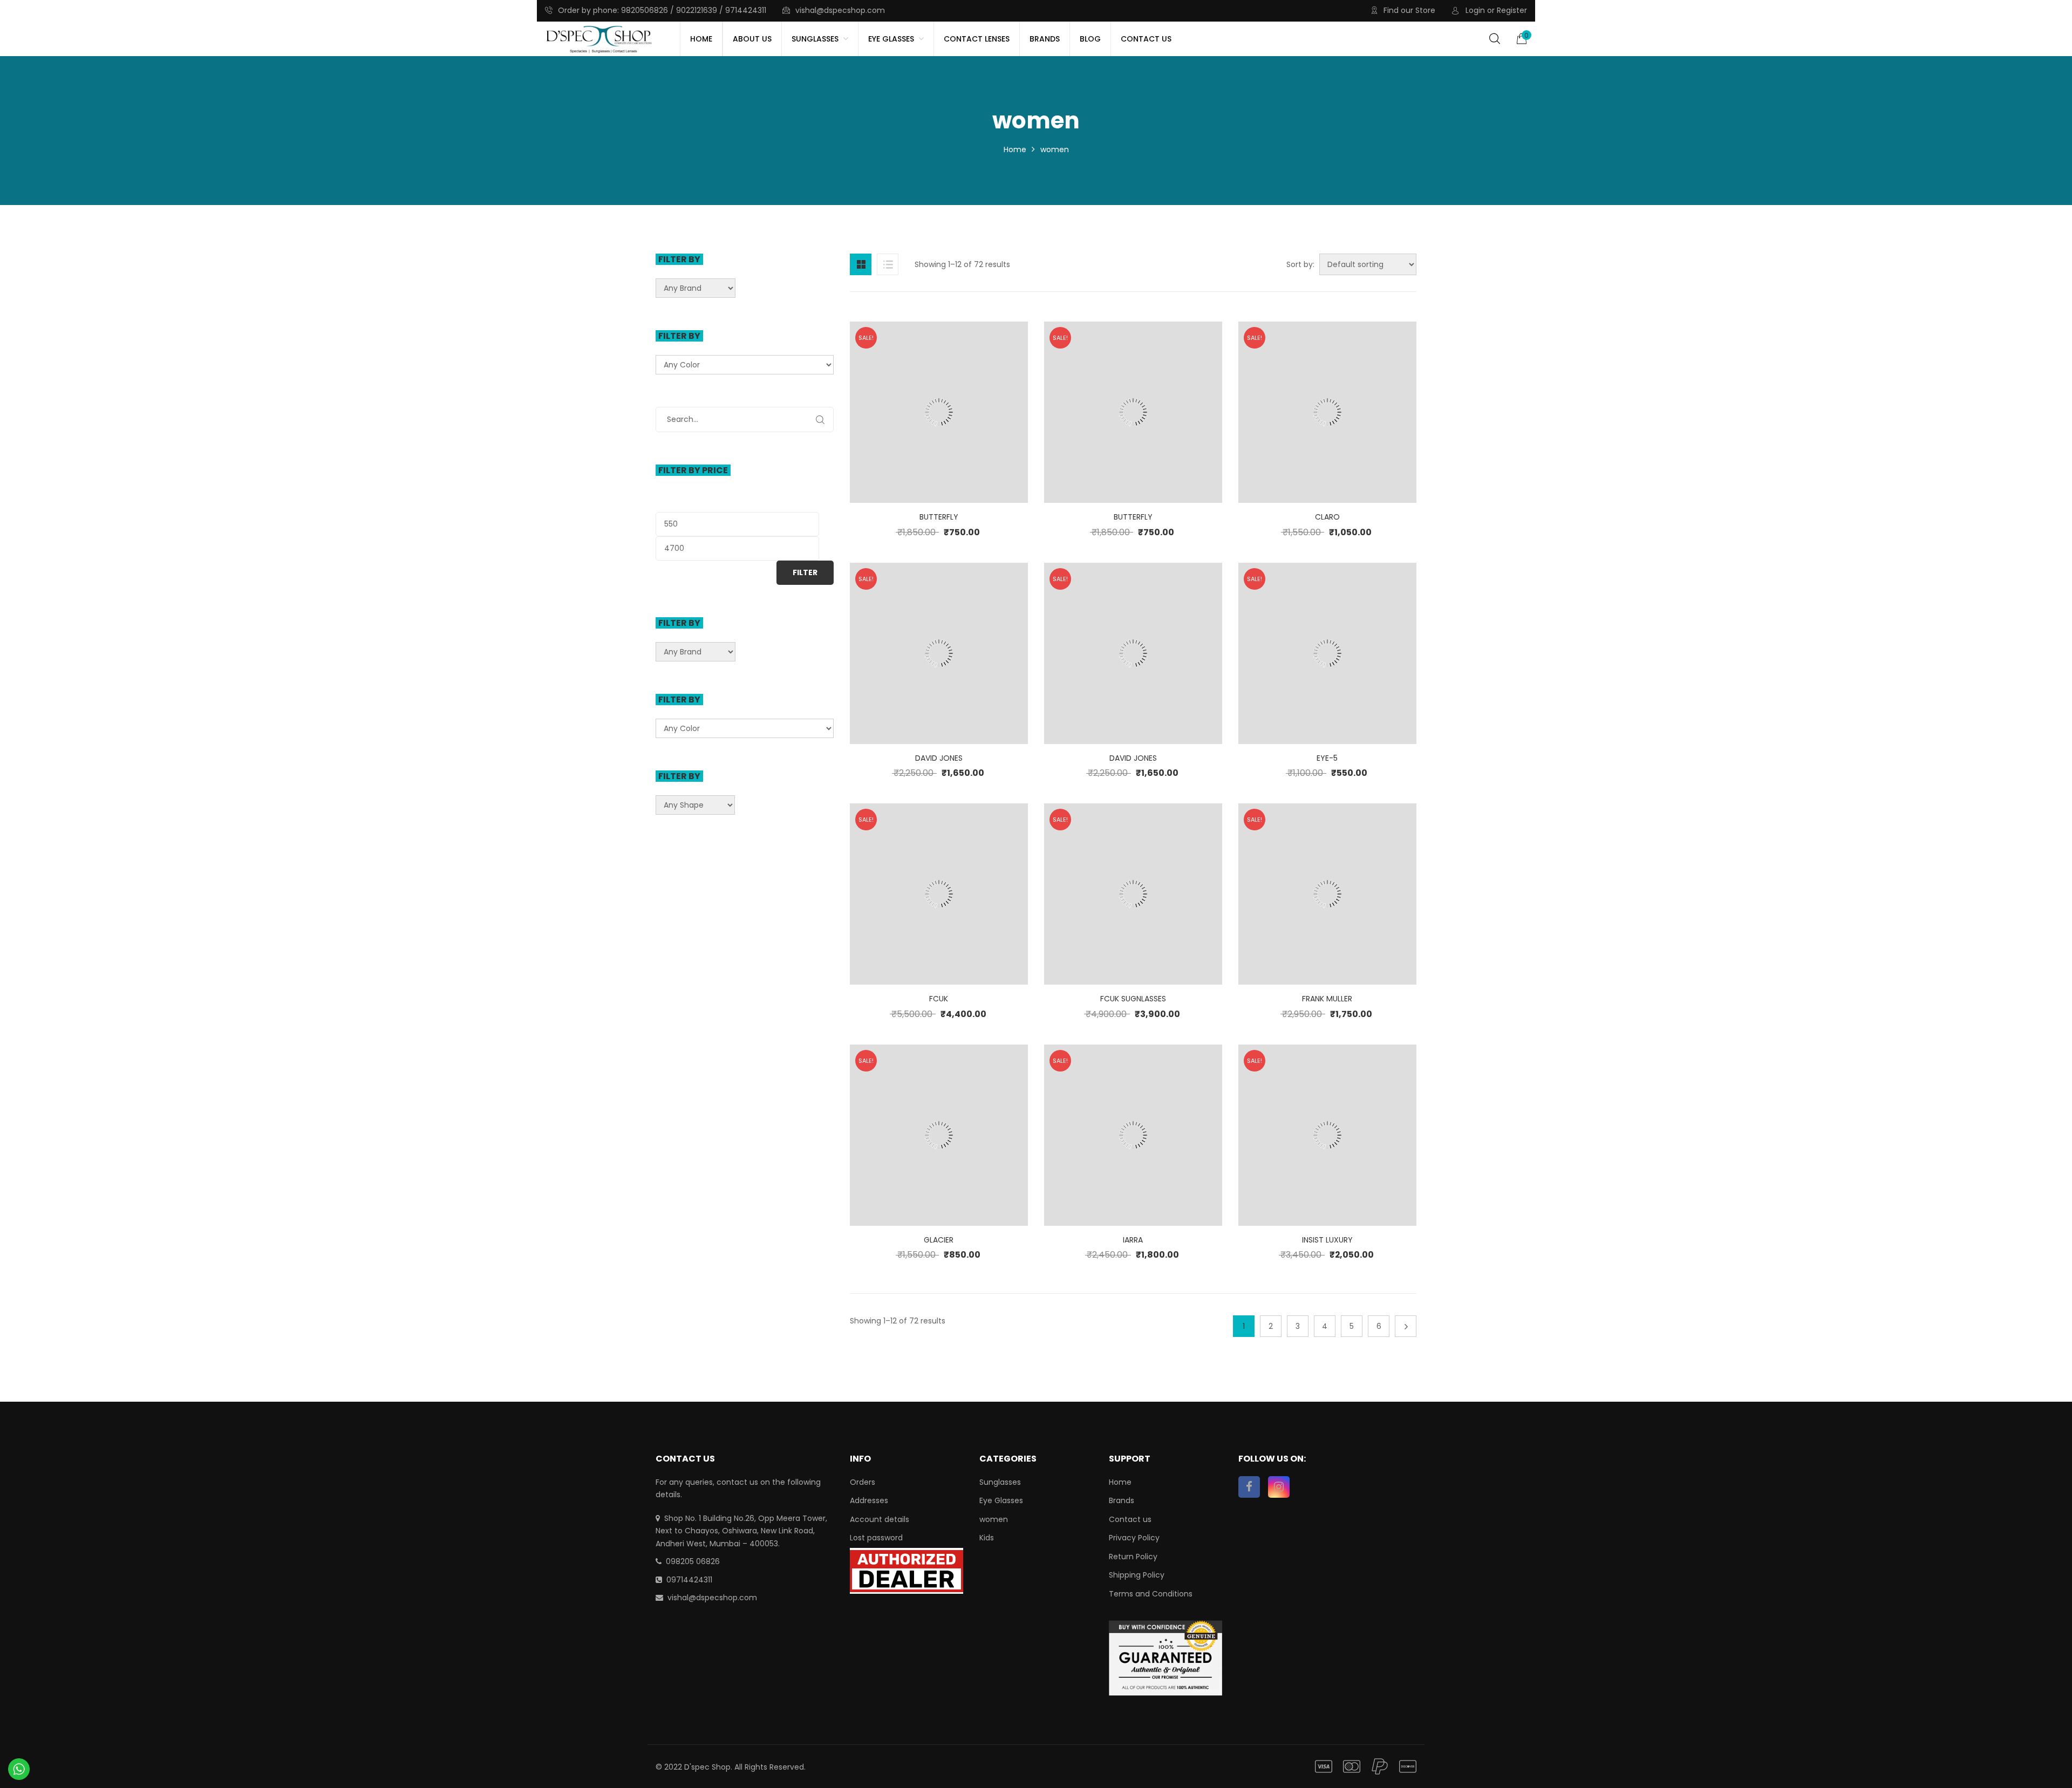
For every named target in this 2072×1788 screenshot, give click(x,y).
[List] (888, 264)
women (994, 1519)
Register (1512, 10)
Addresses (869, 1500)
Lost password (876, 1538)
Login (1475, 10)
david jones (939, 758)
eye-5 (1327, 758)
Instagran (1279, 1487)
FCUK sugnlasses (1133, 999)
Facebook (1249, 1487)
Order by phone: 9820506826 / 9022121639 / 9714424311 (662, 10)
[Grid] (861, 264)
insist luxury (1327, 1240)
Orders (863, 1482)
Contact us (1130, 1519)
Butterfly (939, 517)
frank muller (1327, 999)
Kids (987, 1538)
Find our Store (1409, 10)
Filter (805, 572)
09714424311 (689, 1580)
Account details (880, 1519)
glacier (939, 1240)
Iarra (1133, 1240)
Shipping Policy (1137, 1575)
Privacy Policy (1134, 1538)
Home (1015, 149)
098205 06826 (693, 1561)
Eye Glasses (1001, 1500)
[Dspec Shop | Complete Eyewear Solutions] (599, 39)
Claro (1327, 517)
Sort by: (1300, 264)
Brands (1122, 1500)
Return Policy (1133, 1557)
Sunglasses (1000, 1482)
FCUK (939, 999)
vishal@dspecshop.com (840, 10)
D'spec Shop (707, 1767)
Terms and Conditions (1151, 1594)
